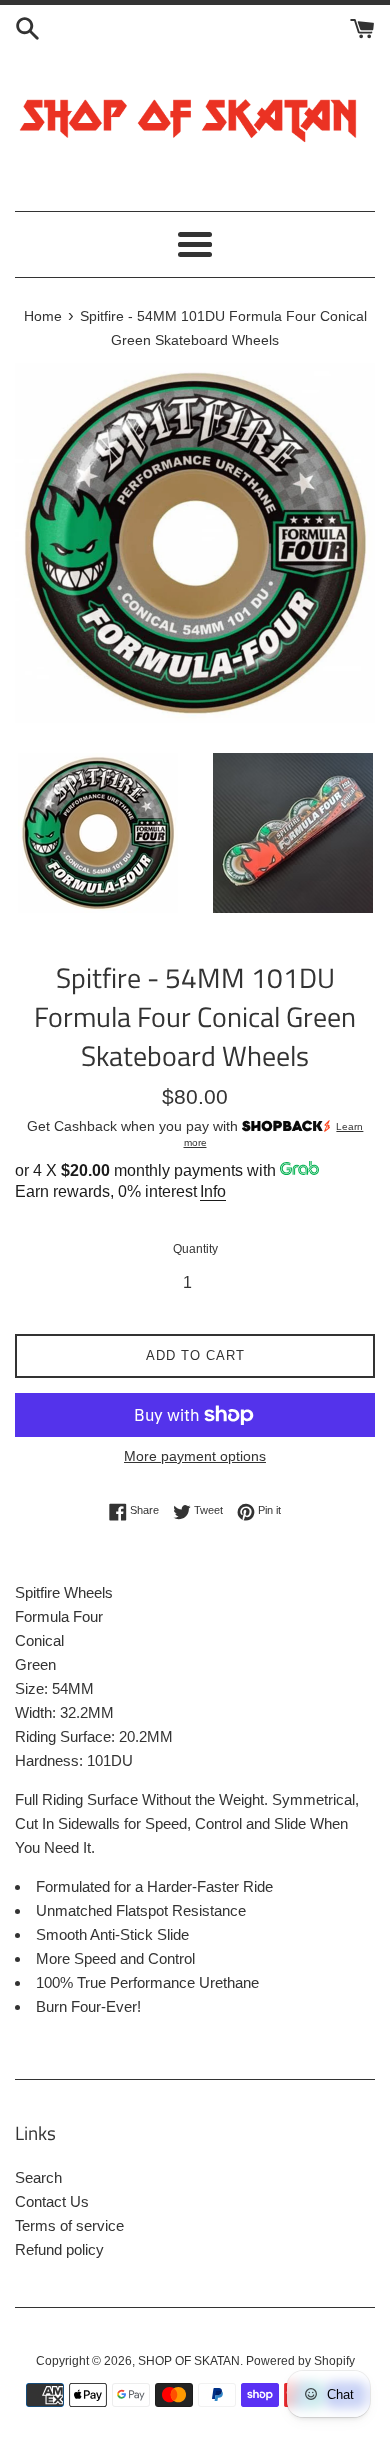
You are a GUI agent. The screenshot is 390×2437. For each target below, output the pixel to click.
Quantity (195, 1249)
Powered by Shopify (300, 2361)
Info (213, 1191)
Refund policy (59, 2249)
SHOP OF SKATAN (189, 2361)
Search (38, 2177)
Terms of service (69, 2225)
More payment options (195, 1456)
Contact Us (52, 2201)
